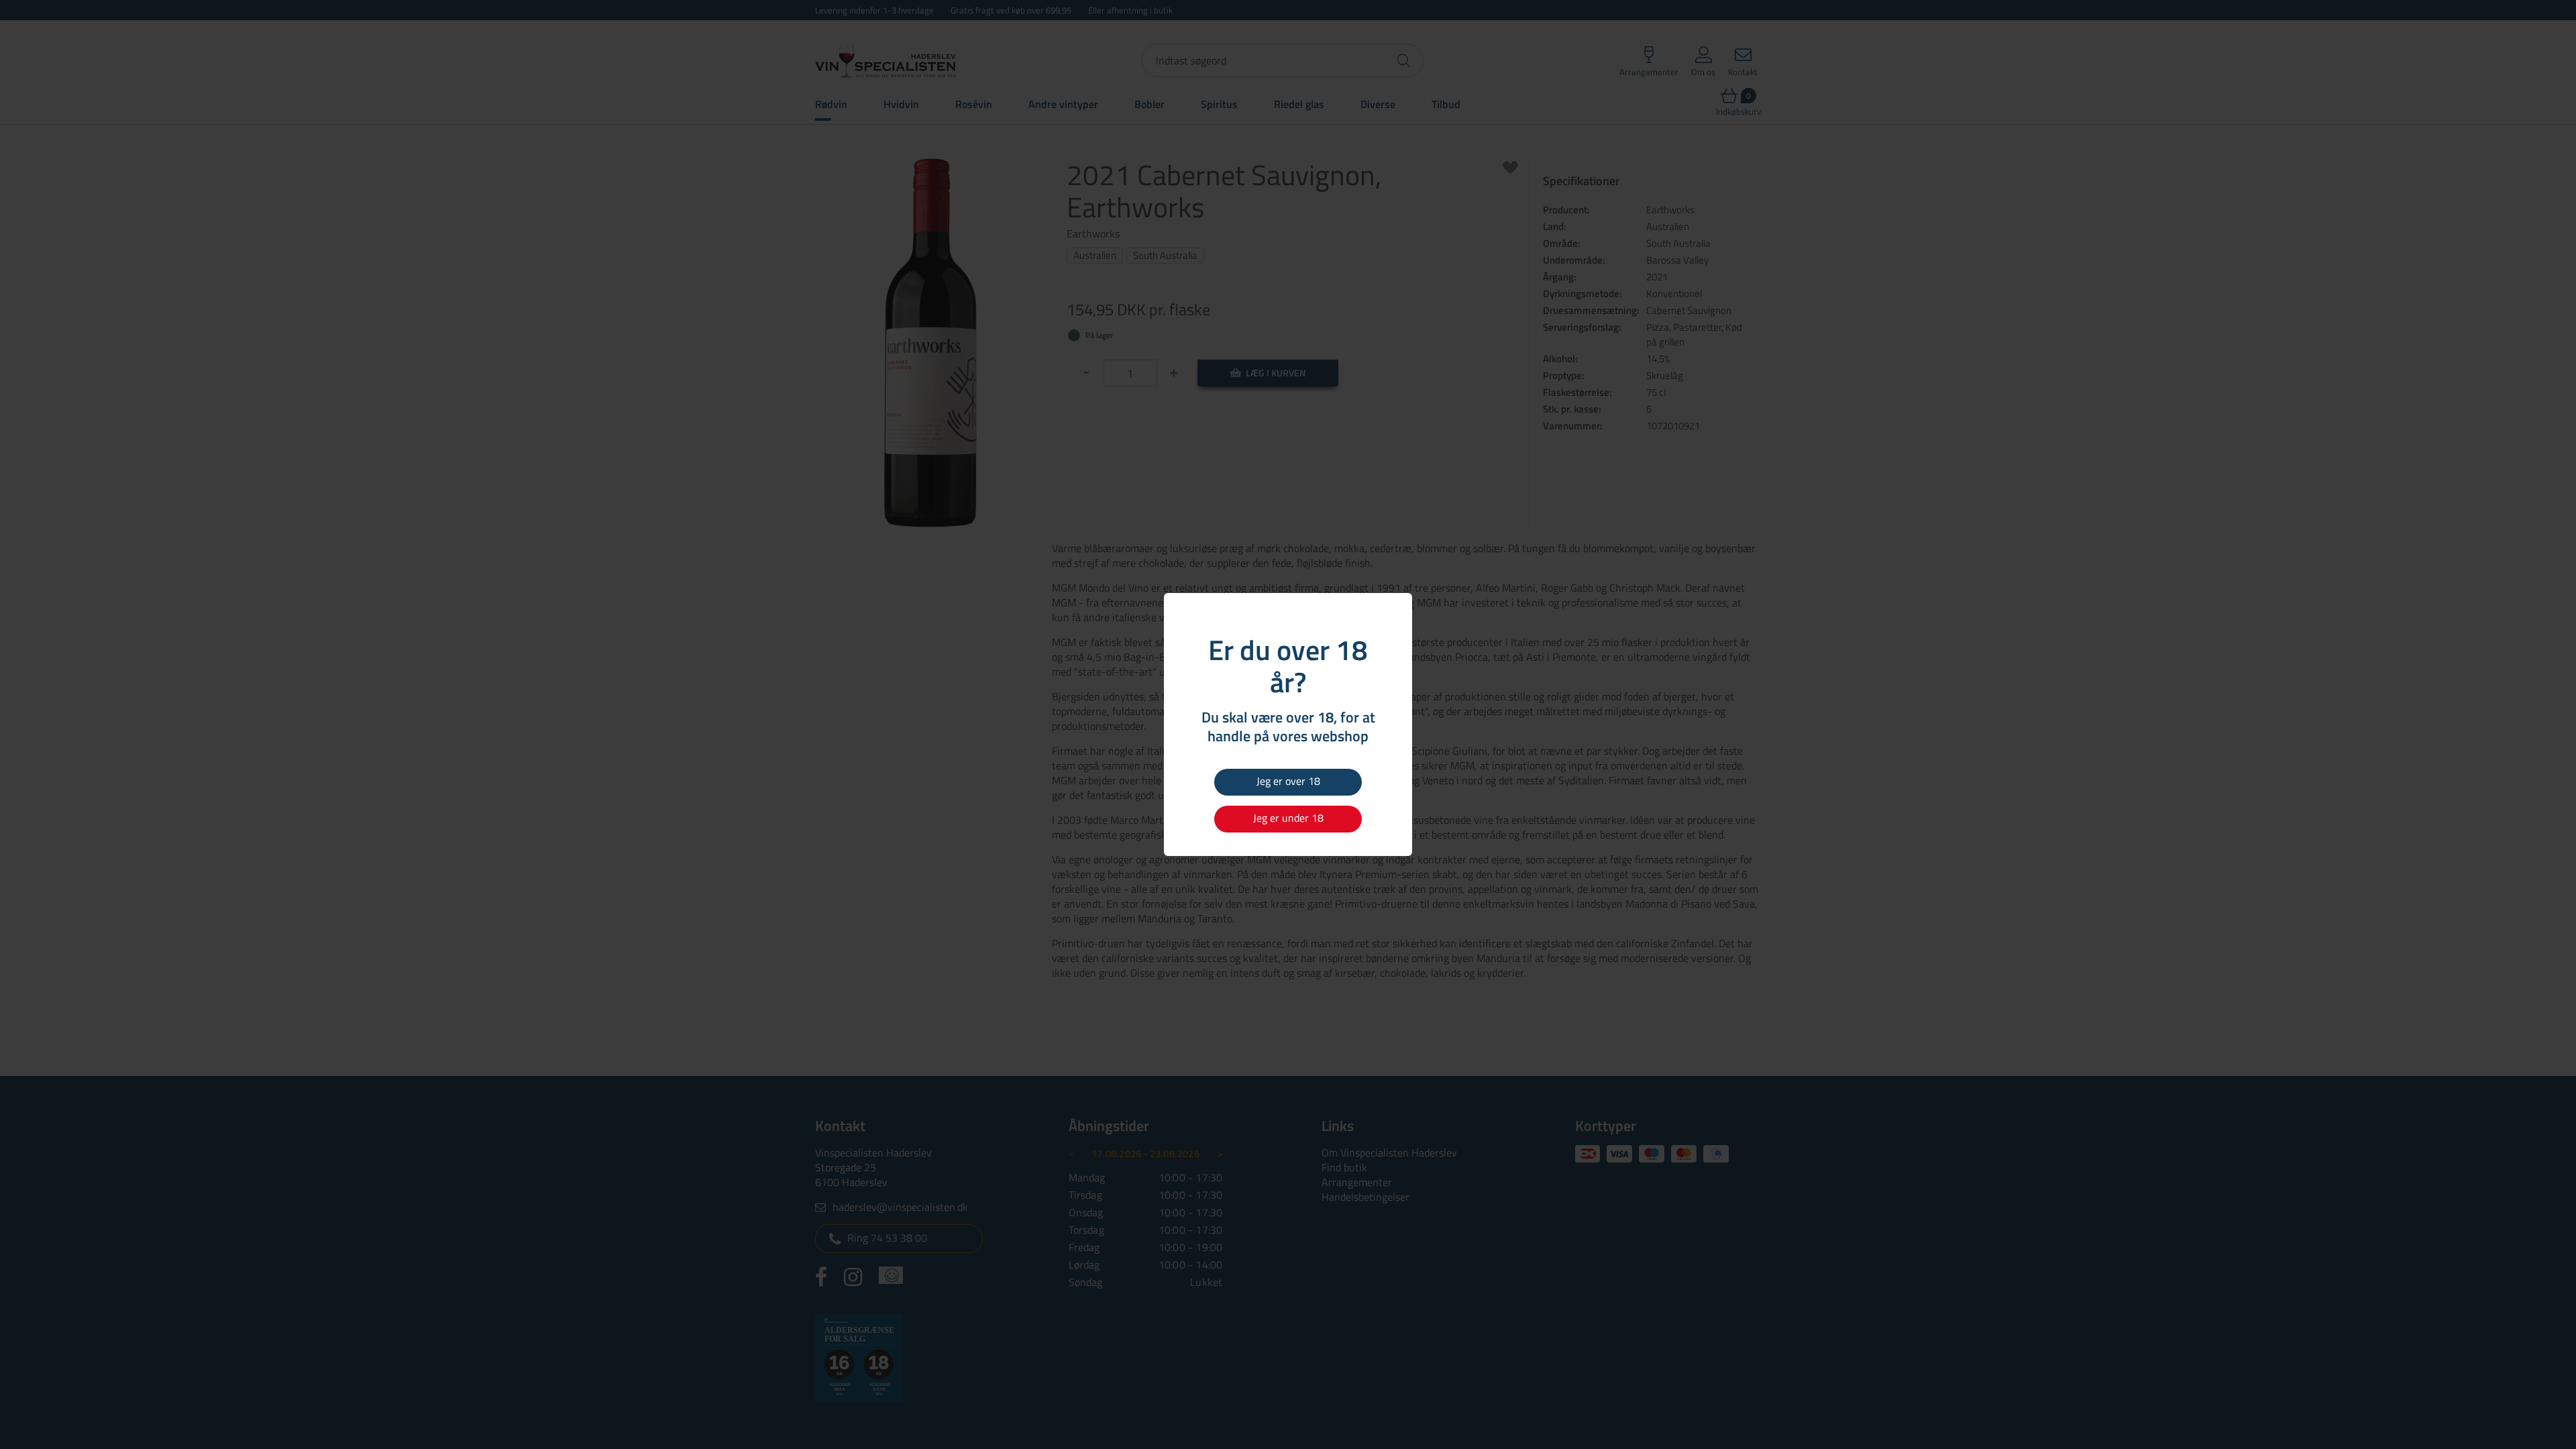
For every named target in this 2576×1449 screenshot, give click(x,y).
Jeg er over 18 (1288, 781)
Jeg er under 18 (1288, 818)
